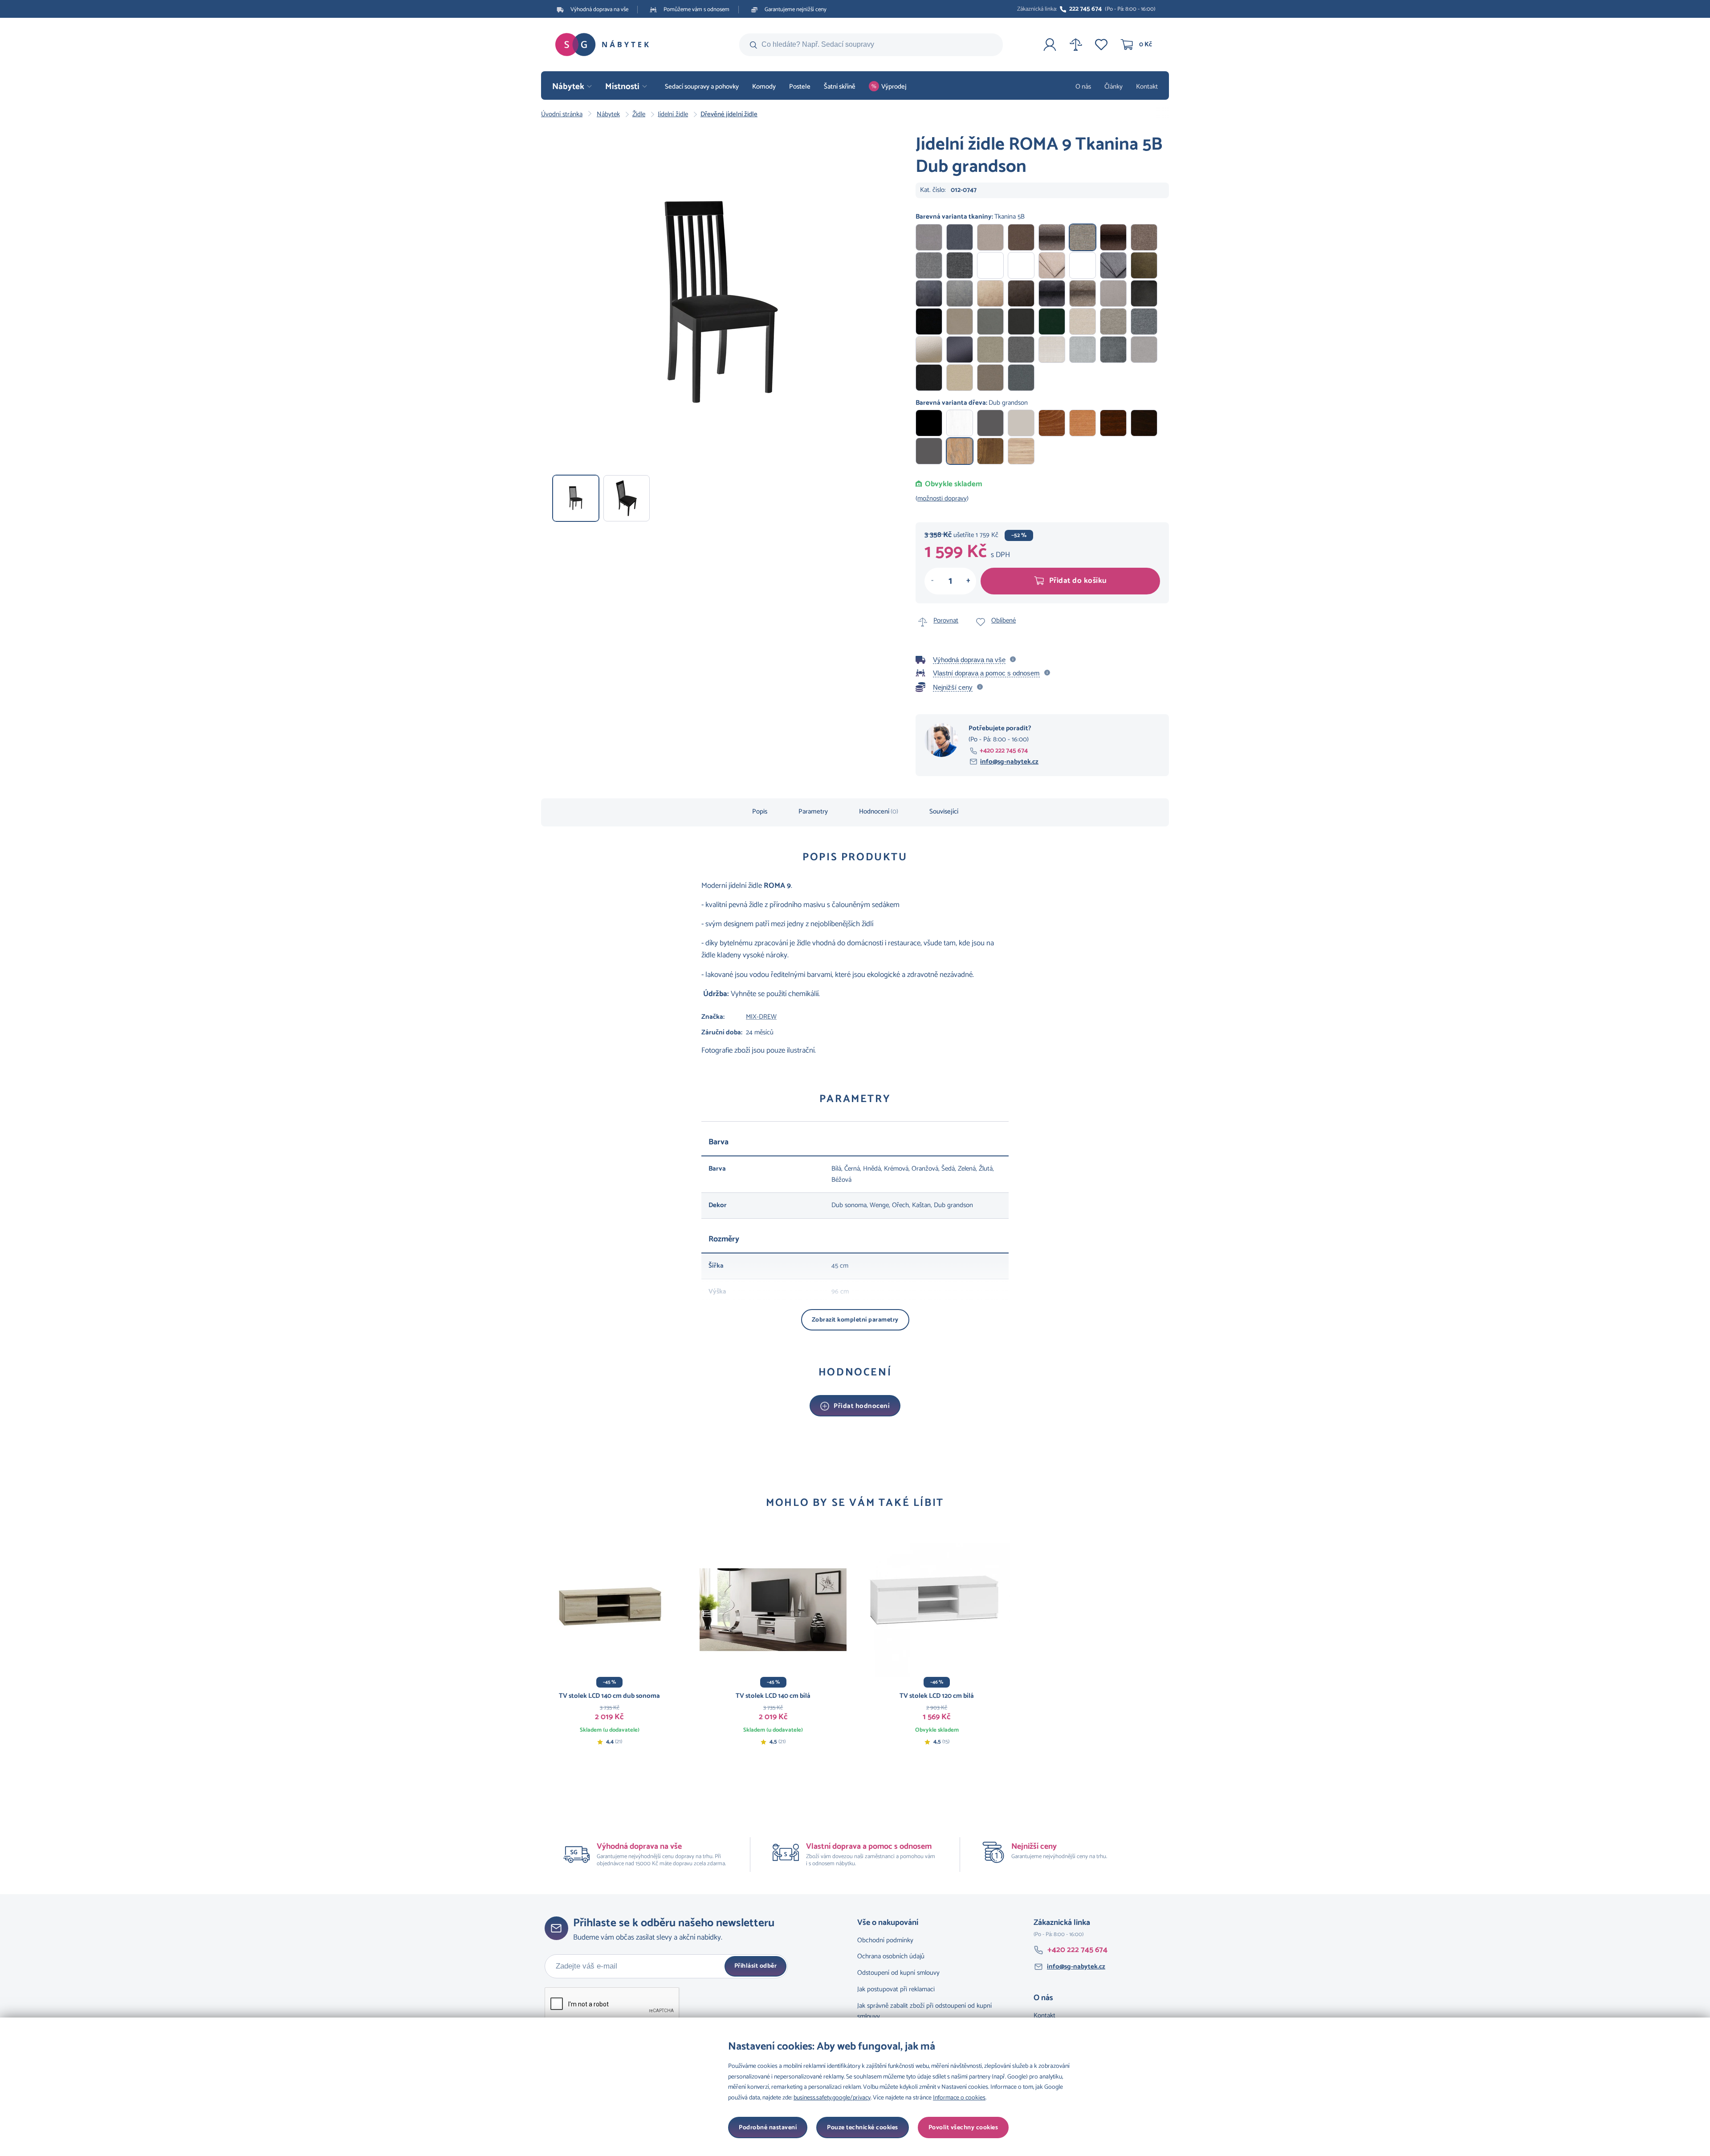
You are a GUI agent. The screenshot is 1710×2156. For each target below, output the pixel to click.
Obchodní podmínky (885, 1940)
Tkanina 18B (929, 293)
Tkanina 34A (1083, 321)
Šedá (990, 423)
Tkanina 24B (1052, 293)
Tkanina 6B (1144, 237)
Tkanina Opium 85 (1144, 350)
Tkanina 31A (990, 321)
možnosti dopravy (942, 498)
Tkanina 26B (1113, 293)
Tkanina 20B (960, 293)
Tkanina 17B (1144, 265)
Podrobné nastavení (768, 2128)
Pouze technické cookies (863, 2128)
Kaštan (1052, 423)
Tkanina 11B (990, 265)
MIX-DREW (761, 1017)
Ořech (1113, 423)
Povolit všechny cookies (963, 2128)
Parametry (813, 812)
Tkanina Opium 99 (929, 378)
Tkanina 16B (1113, 265)
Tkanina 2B (960, 237)
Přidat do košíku (1078, 581)
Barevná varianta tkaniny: (970, 217)
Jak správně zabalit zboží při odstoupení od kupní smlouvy (924, 2011)
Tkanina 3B (990, 237)
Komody (764, 87)
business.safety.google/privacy (832, 2098)
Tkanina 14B (1052, 265)
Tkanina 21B (990, 293)
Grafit (929, 451)
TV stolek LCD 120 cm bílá (937, 1696)
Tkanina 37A (1144, 321)
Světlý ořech (990, 451)
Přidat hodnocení (862, 1406)
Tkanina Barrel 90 (1021, 350)
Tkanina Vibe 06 (960, 378)
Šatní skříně (840, 87)
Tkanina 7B (929, 265)
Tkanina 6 (1113, 237)
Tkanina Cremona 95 (1113, 350)
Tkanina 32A (1021, 321)
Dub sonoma (1021, 451)
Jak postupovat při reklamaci (896, 1989)
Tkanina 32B (960, 350)
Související (944, 812)
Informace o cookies (959, 2098)
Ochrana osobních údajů (891, 1956)
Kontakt (1147, 87)
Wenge (1144, 423)
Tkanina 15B (1083, 265)
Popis (760, 812)
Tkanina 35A (1113, 321)
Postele (800, 87)
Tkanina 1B (929, 237)
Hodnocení (879, 812)
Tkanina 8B (960, 265)
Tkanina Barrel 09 (990, 350)
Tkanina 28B (1144, 293)
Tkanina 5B (1083, 237)
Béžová (1021, 423)
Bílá (960, 423)
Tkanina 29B (929, 321)
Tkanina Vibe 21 (990, 378)
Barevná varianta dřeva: (972, 403)
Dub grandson (960, 451)
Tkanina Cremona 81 (1083, 350)
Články (1114, 87)
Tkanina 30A (960, 321)
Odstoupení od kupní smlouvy (898, 1973)
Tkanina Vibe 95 (1021, 378)
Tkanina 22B (1021, 293)
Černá (929, 423)
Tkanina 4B (1021, 237)
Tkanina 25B (1083, 293)
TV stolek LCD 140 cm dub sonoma (609, 1696)
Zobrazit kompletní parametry (855, 1320)
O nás (1083, 87)
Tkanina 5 (1052, 237)
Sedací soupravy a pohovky (702, 87)
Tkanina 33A (1052, 321)
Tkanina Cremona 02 (1052, 350)
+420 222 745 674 (1004, 751)
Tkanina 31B (929, 350)
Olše (1083, 423)
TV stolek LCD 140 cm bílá (773, 1696)
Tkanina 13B (1021, 265)
